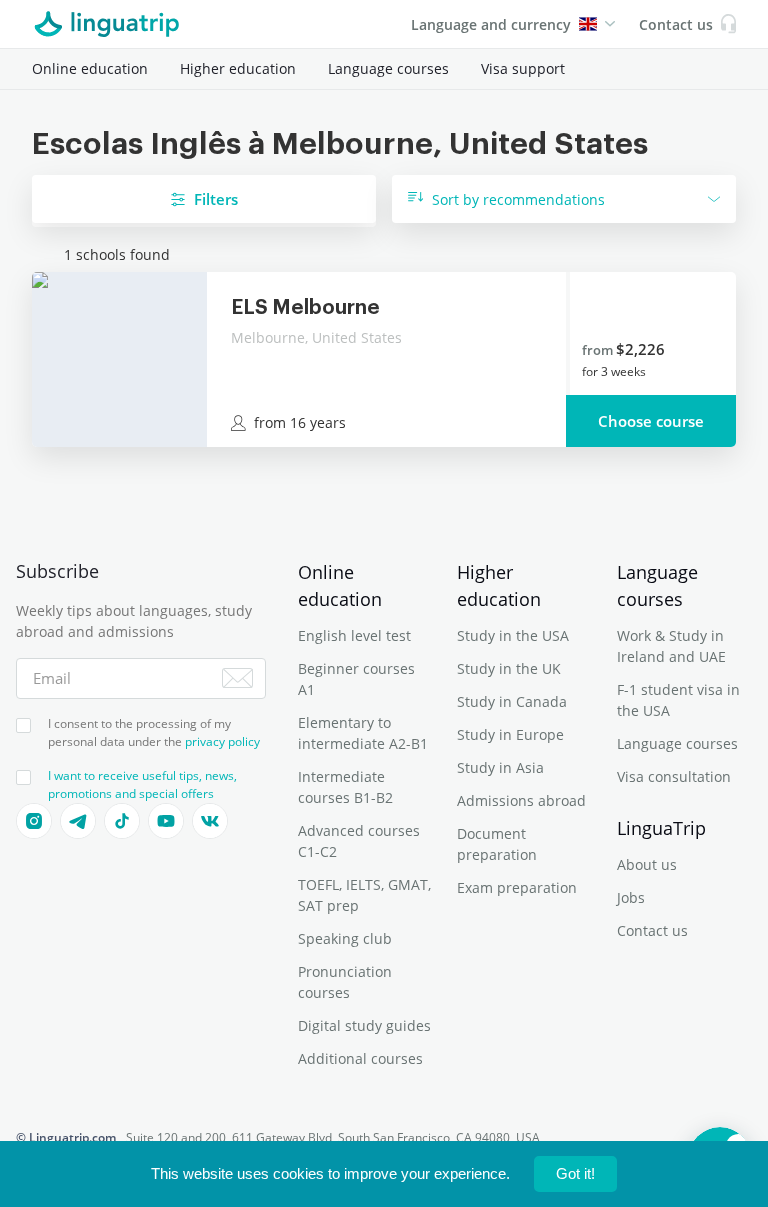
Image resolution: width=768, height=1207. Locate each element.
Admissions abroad (521, 800)
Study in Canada (512, 701)
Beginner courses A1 (356, 679)
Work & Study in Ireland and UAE (671, 646)
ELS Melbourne (305, 308)
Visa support (523, 68)
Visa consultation (674, 776)
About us (647, 864)
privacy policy (222, 741)
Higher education (238, 68)
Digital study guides (364, 1025)
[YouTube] (166, 821)
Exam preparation (517, 887)
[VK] (210, 821)
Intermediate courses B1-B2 (345, 787)
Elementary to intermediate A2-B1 (363, 733)
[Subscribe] (237, 678)
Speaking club (345, 938)
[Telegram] (78, 821)
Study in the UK (509, 668)
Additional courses (360, 1058)
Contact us (652, 930)
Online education (90, 68)
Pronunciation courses (345, 982)
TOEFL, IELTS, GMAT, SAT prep (364, 895)
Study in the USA (513, 635)
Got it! (575, 1173)
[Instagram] (34, 821)
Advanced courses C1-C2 (359, 841)
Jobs (631, 897)
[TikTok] (122, 821)
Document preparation (497, 844)
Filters (216, 199)
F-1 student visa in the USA (678, 700)
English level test (354, 635)
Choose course (651, 421)
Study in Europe (510, 734)
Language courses (388, 68)
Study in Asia (500, 767)
